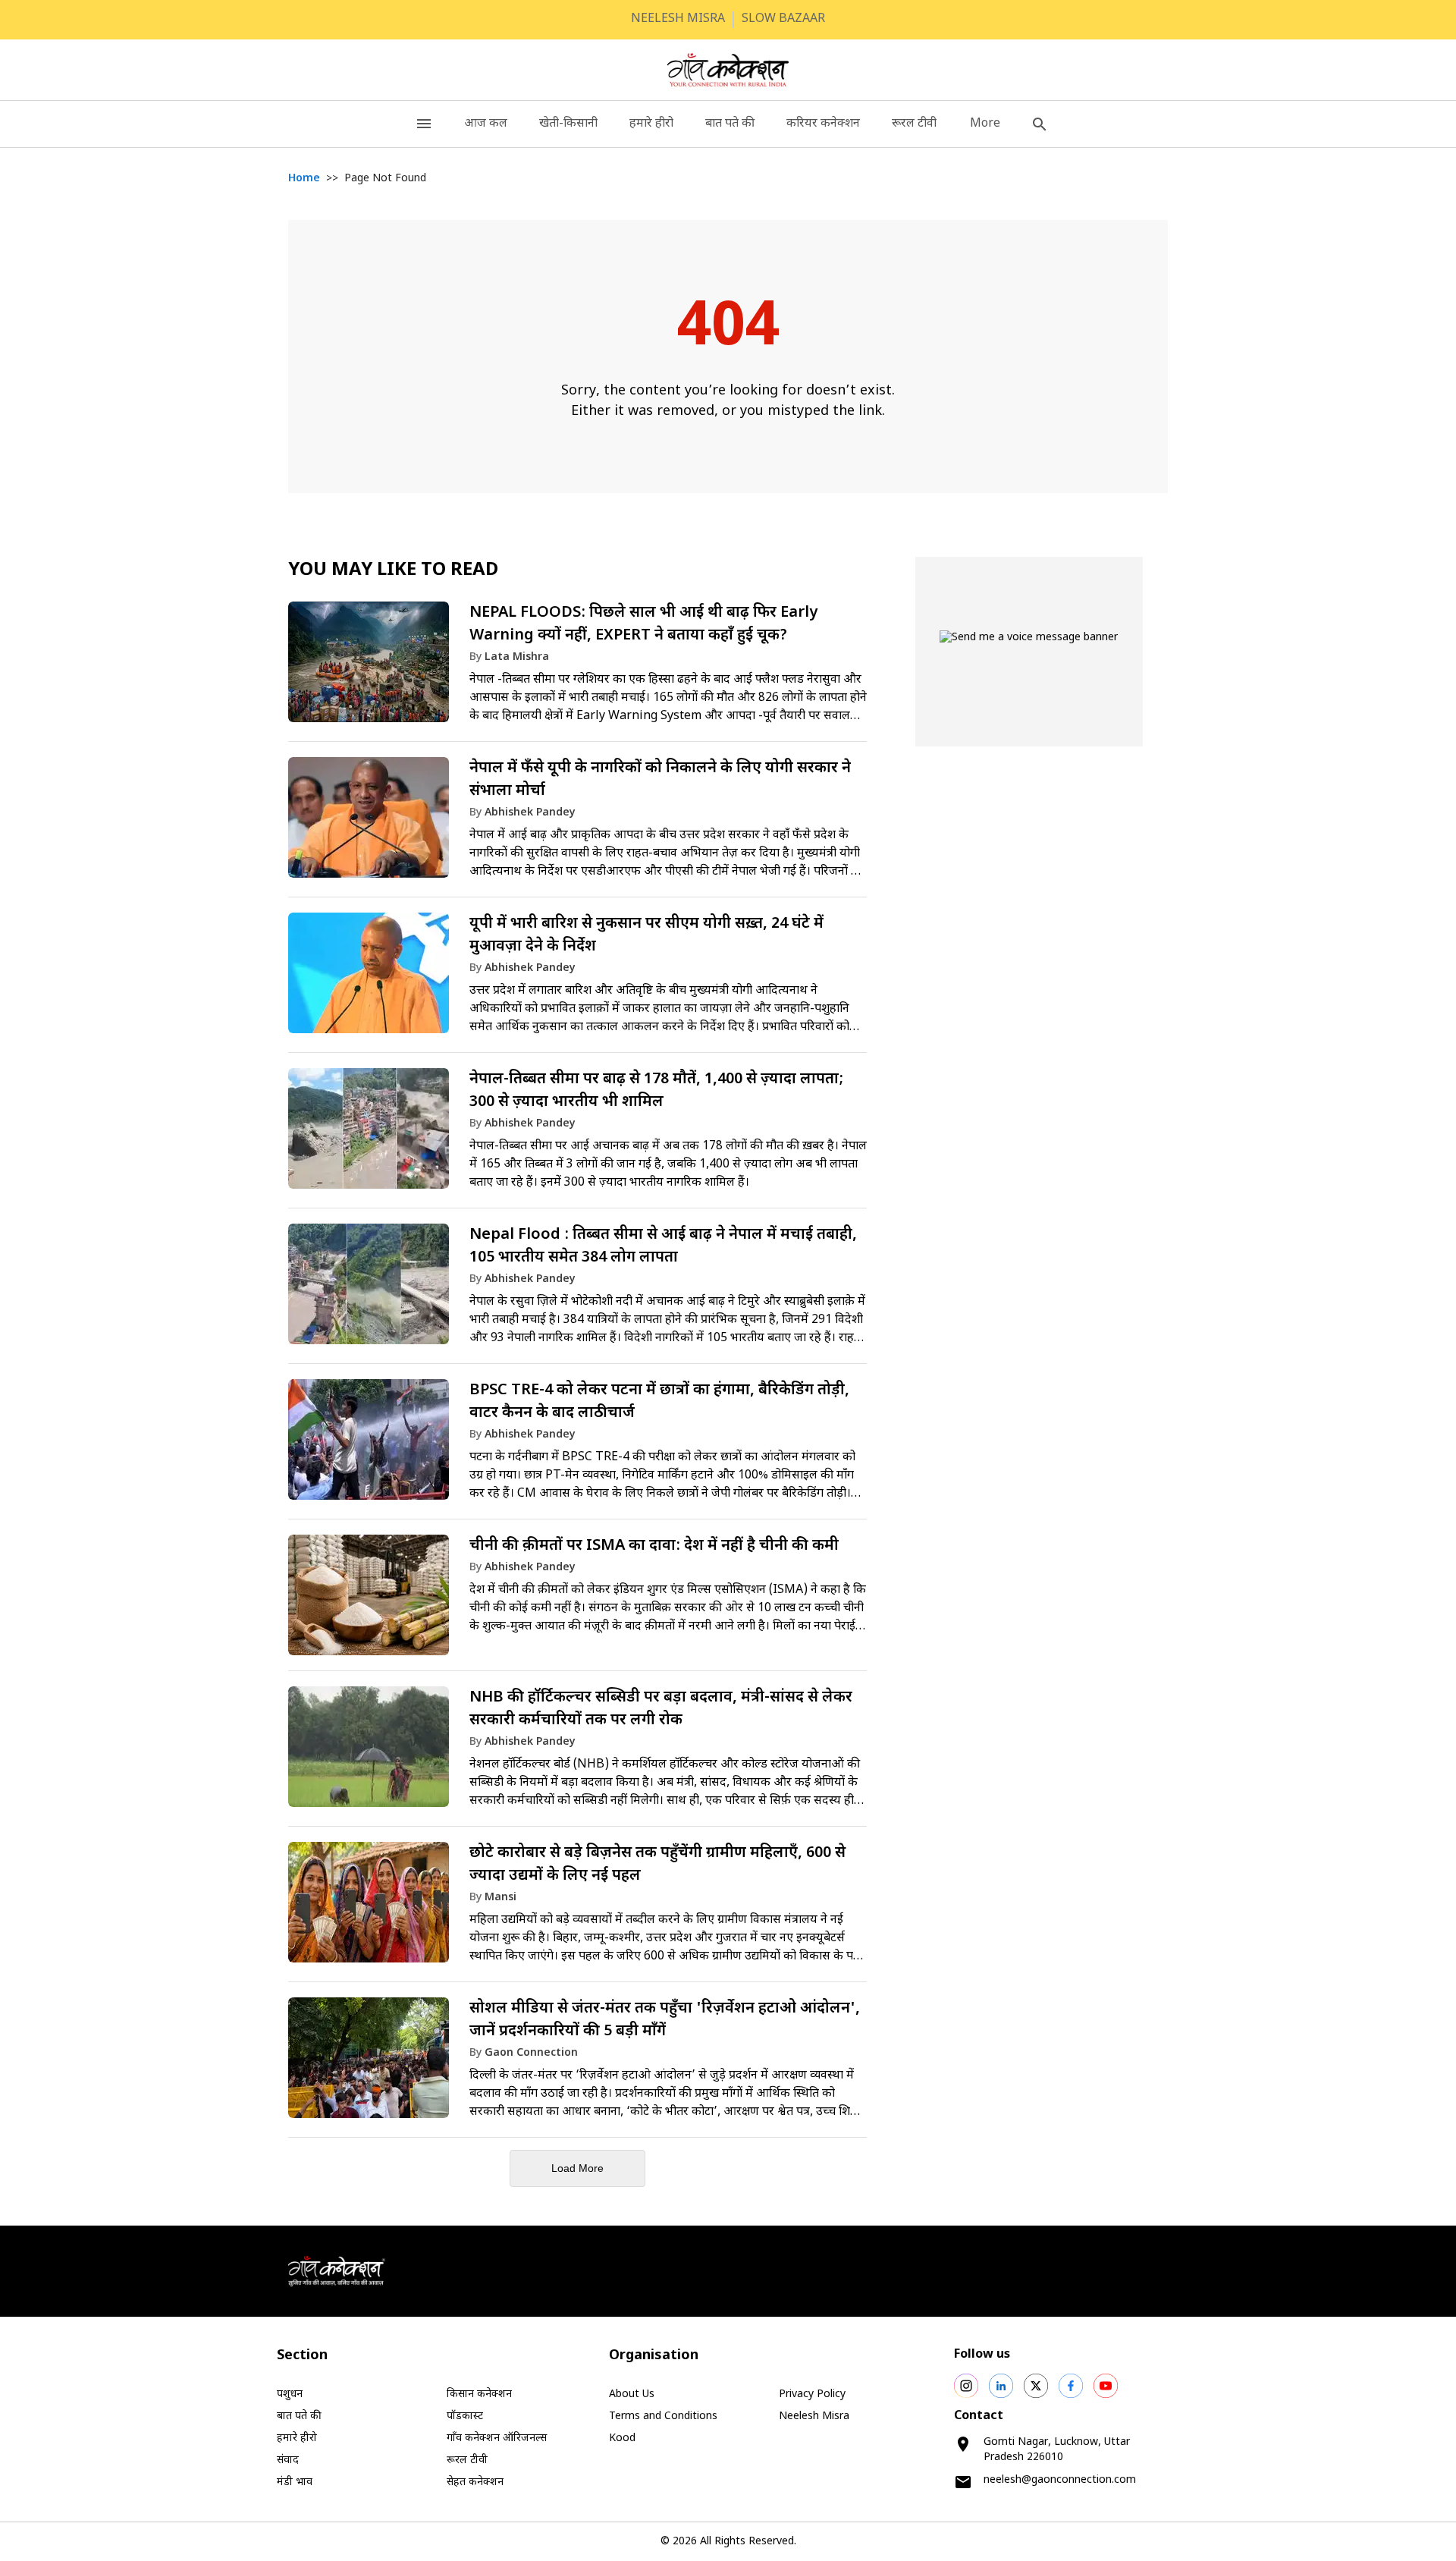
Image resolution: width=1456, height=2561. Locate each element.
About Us (632, 2394)
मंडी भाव (295, 2482)
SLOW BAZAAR (783, 19)
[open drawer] (424, 124)
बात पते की (730, 124)
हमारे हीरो (651, 124)
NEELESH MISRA (678, 19)
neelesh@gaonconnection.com (1060, 2480)
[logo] (728, 70)
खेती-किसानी (568, 124)
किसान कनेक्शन (479, 2394)
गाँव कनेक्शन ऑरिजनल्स (497, 2438)
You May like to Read (393, 570)
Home (304, 179)
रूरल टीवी (914, 124)
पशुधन (290, 2394)
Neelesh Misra (814, 2416)
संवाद (288, 2460)
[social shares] (966, 2386)
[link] (577, 669)
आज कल (486, 124)
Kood (622, 2438)
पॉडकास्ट (465, 2416)
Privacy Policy (812, 2394)
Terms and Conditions (663, 2416)
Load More (577, 2168)
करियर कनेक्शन (823, 124)
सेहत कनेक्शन (475, 2482)
